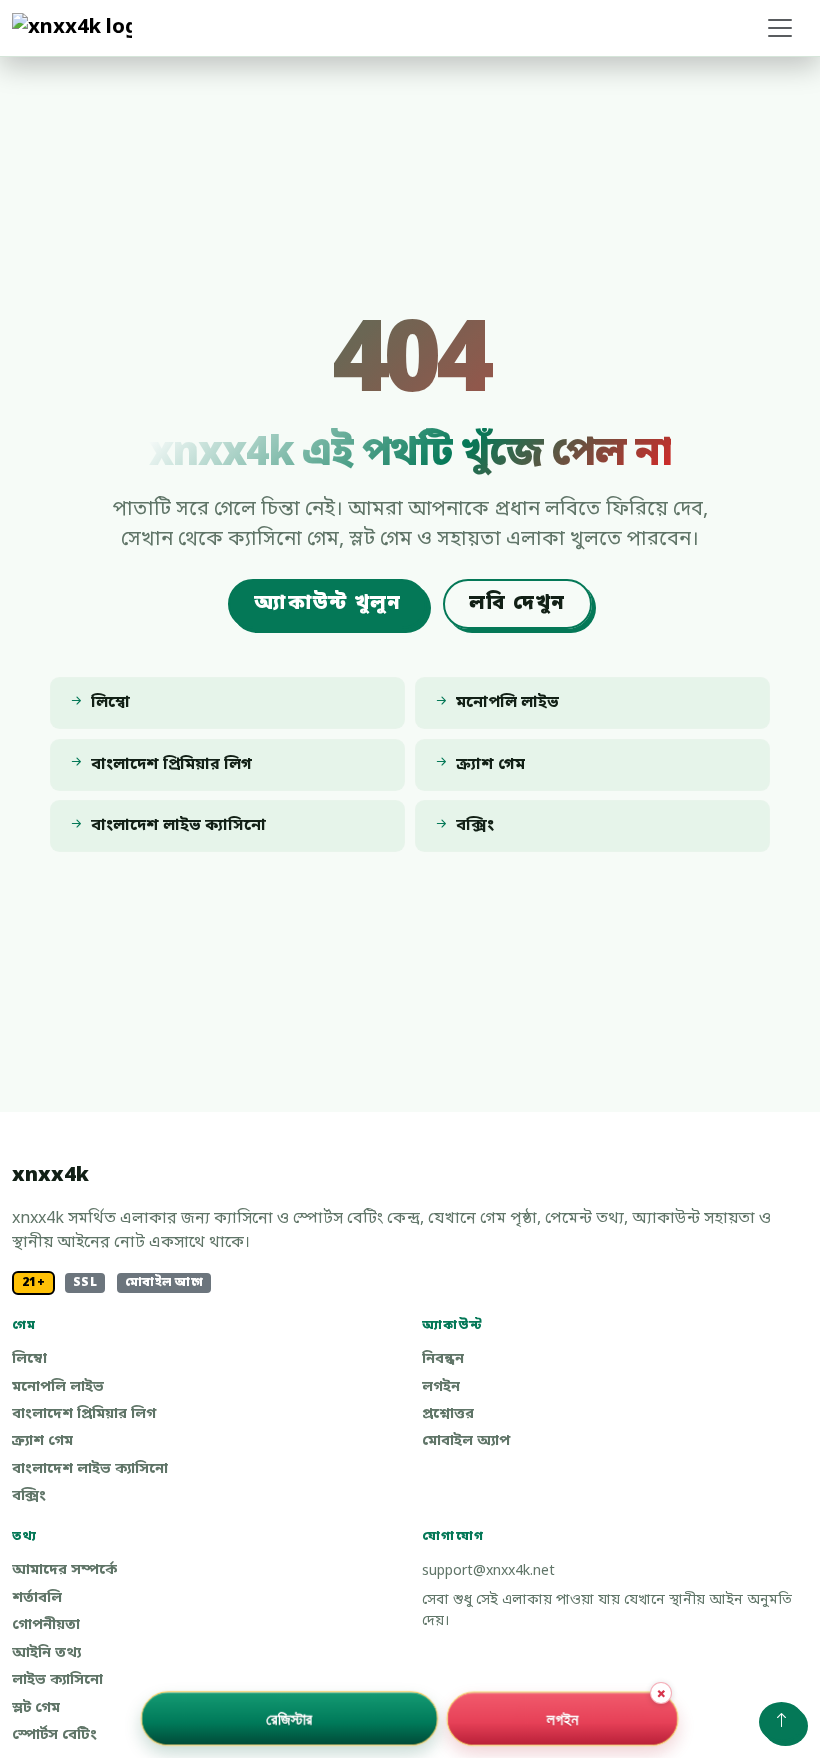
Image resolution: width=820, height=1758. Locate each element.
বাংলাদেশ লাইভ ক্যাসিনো (90, 1469)
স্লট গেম (36, 1708)
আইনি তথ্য (46, 1653)
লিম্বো (29, 1359)
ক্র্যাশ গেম (42, 1441)
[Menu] (780, 28)
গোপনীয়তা (46, 1625)
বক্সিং (29, 1496)
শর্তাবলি (37, 1598)
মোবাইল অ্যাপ (466, 1441)
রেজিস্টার (289, 1718)
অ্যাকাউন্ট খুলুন (327, 604)
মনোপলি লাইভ (58, 1387)
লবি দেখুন (517, 604)
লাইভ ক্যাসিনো (57, 1680)
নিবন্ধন (443, 1359)
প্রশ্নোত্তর (448, 1414)
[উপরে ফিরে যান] (781, 1722)
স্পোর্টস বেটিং (54, 1735)
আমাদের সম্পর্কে (64, 1570)
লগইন (441, 1387)
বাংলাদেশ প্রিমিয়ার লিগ (84, 1414)
